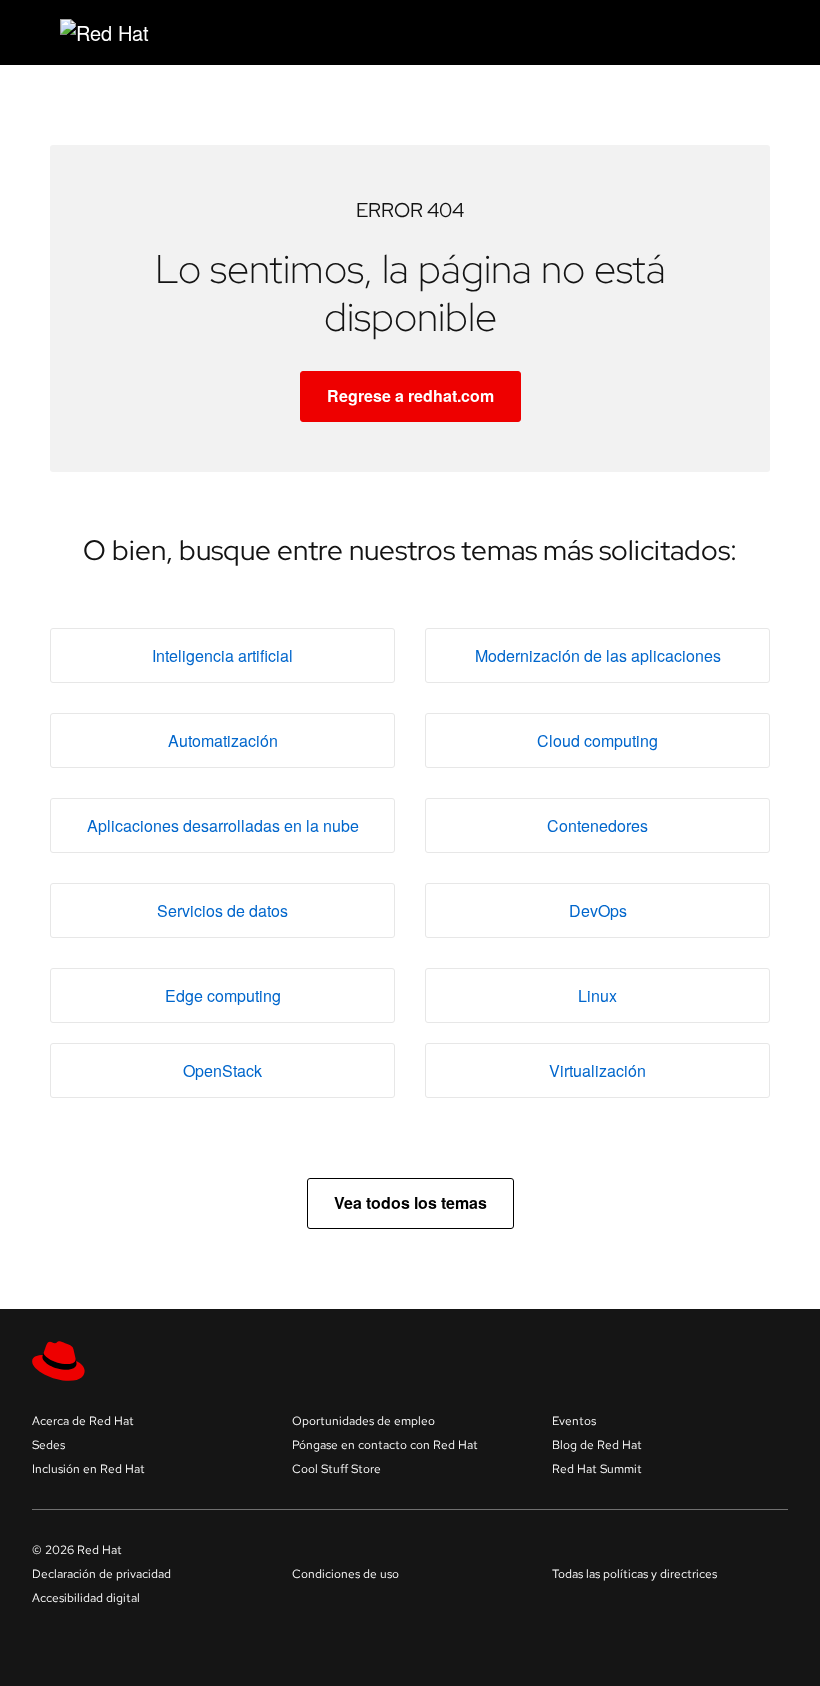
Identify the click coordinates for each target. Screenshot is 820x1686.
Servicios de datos (222, 910)
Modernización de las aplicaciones (598, 655)
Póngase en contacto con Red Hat (385, 1445)
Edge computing (223, 995)
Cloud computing (597, 740)
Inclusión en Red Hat (88, 1469)
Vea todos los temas (410, 1202)
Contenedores (597, 825)
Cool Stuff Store (336, 1469)
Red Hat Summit (597, 1469)
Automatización (223, 740)
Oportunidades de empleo (363, 1421)
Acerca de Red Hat (83, 1421)
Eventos (574, 1421)
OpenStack (222, 1070)
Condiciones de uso (345, 1574)
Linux (597, 995)
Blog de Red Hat (597, 1445)
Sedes (48, 1445)
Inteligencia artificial (222, 655)
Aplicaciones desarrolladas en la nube (223, 825)
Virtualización (597, 1070)
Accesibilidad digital (86, 1598)
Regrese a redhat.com (410, 395)
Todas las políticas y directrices (634, 1574)
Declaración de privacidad (101, 1574)
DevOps (598, 910)
